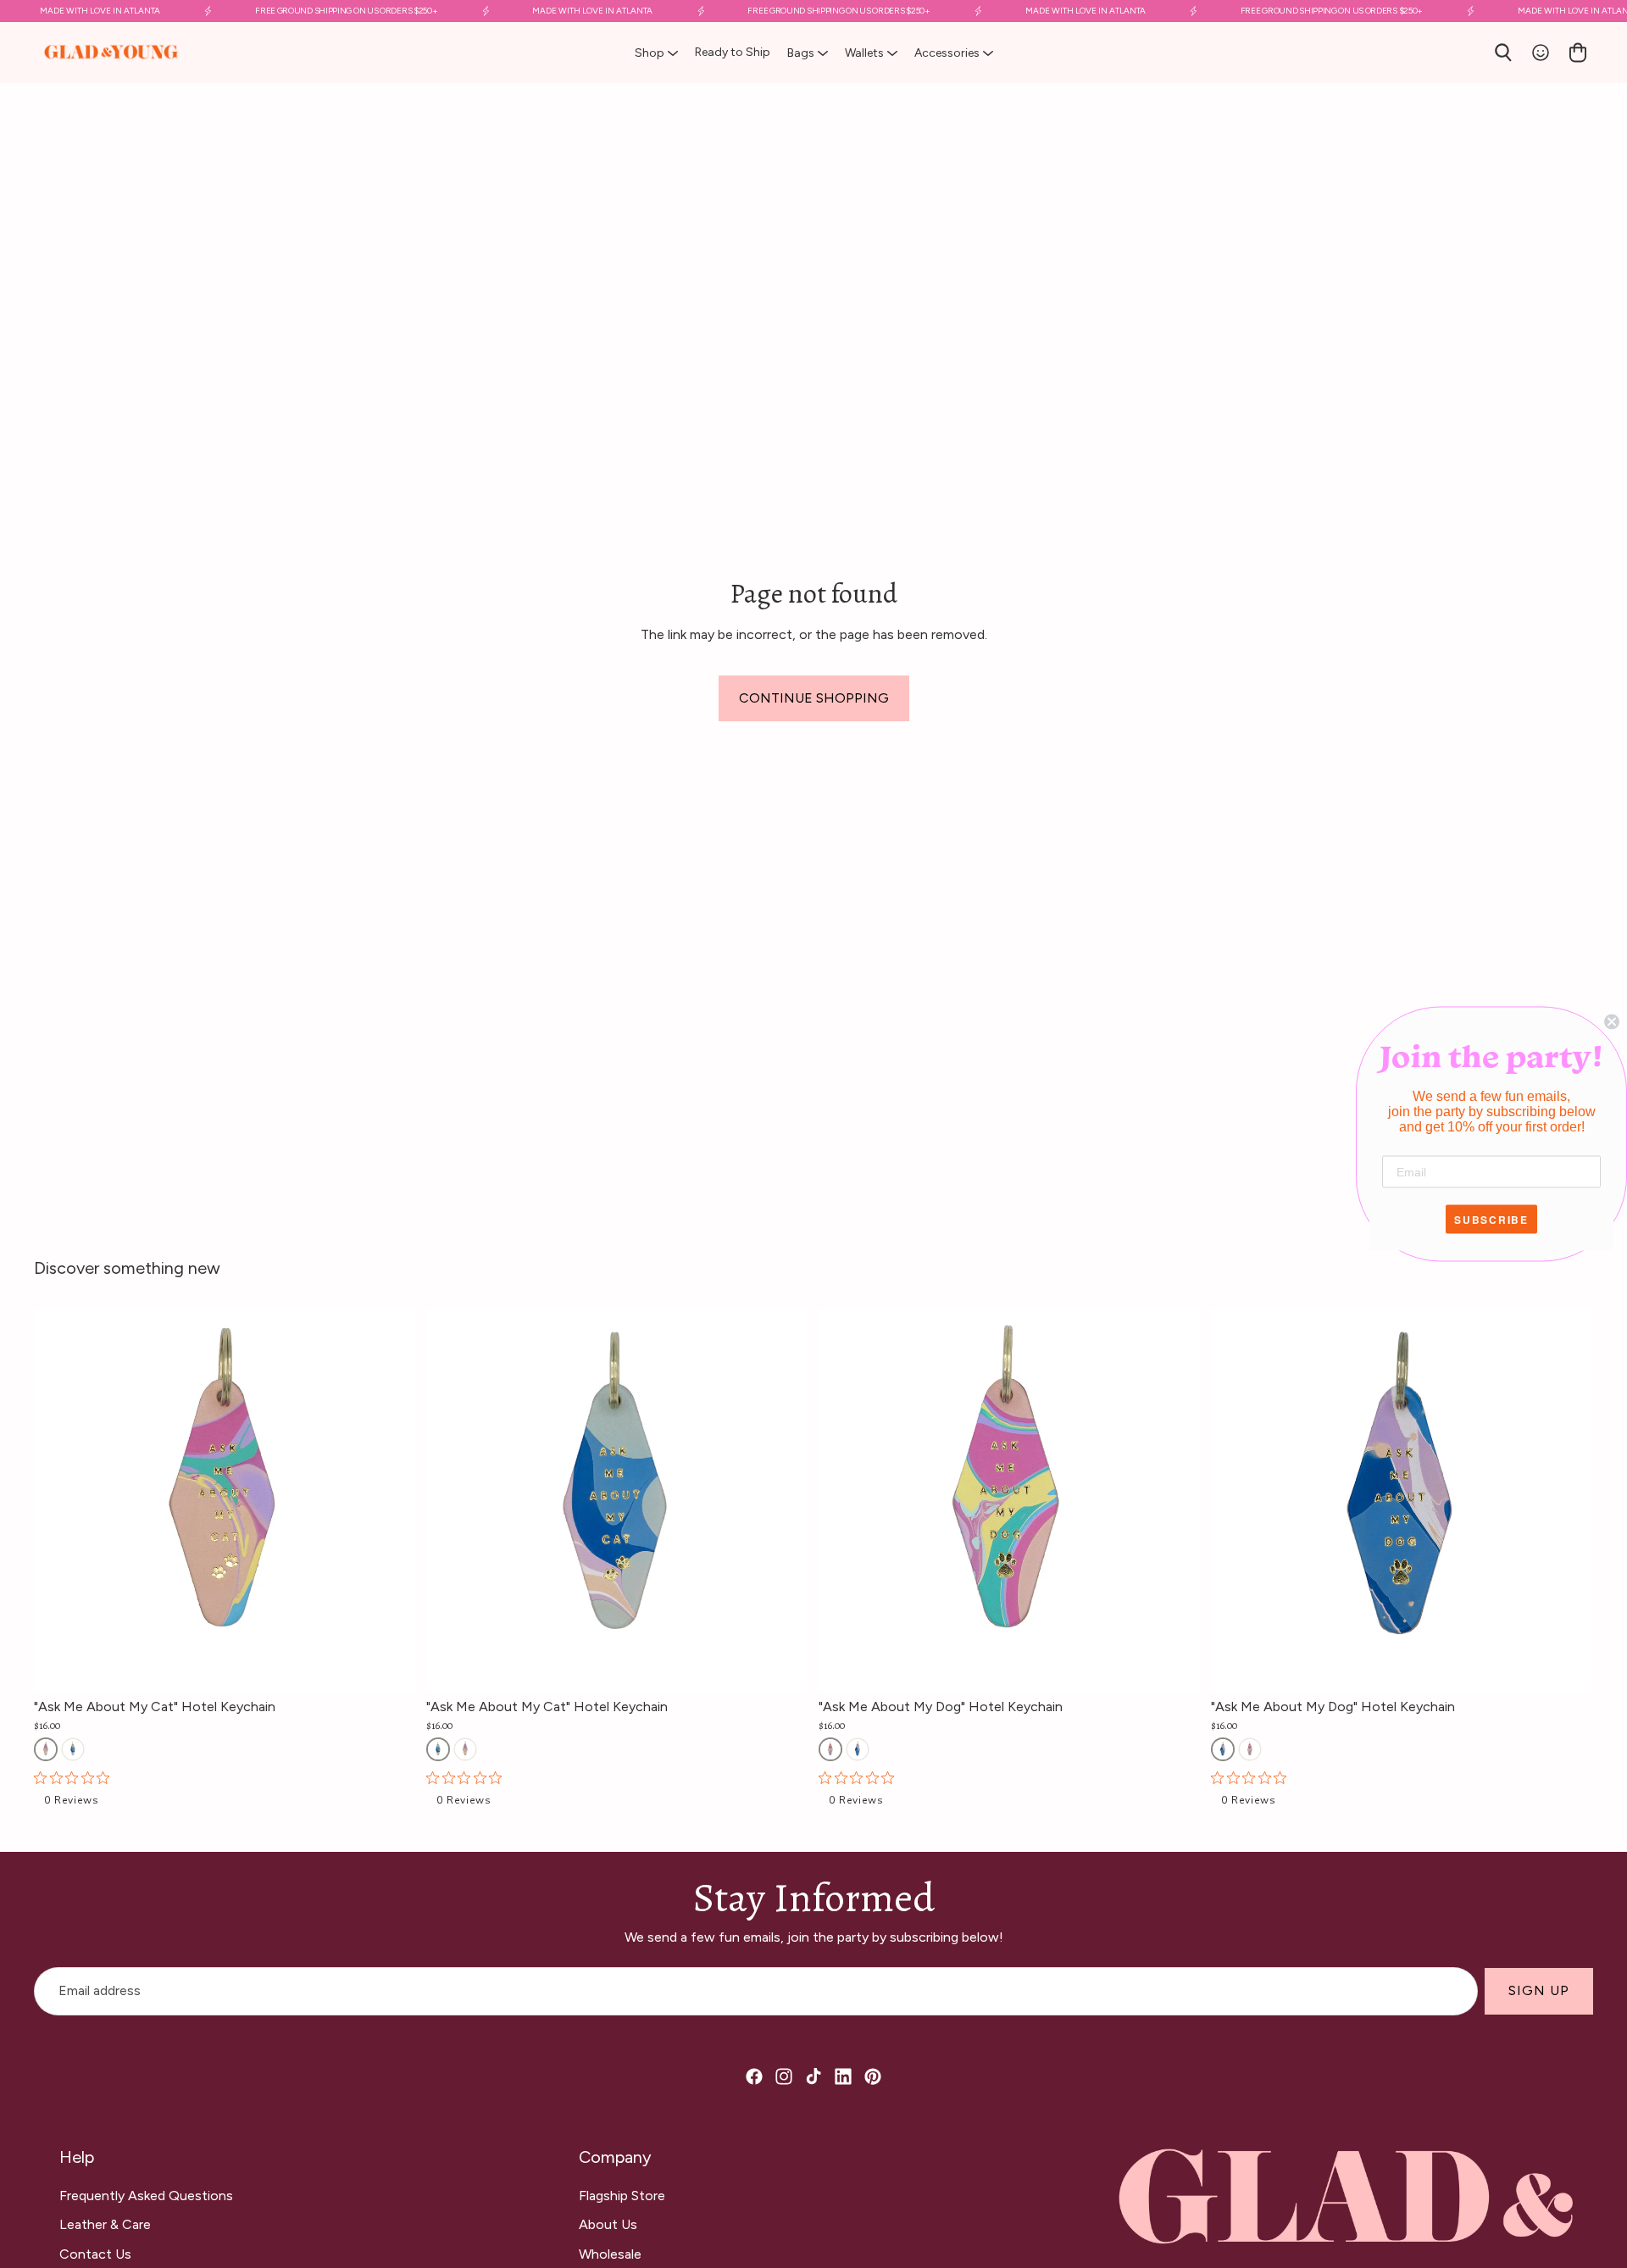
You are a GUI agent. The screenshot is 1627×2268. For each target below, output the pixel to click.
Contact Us (95, 2254)
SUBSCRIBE (1491, 1220)
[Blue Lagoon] (73, 1749)
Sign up (1539, 1990)
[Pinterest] (873, 2076)
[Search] (1503, 53)
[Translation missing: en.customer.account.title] (1541, 53)
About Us (608, 2224)
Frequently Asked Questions (146, 2196)
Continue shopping (814, 698)
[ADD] (403, 1665)
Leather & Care (105, 2224)
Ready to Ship (733, 52)
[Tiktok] (813, 2076)
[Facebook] (754, 2076)
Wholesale (610, 2254)
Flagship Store (622, 2196)
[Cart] (1578, 53)
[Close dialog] (1612, 1022)
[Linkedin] (843, 2076)
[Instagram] (784, 2076)
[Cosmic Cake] (46, 1749)
